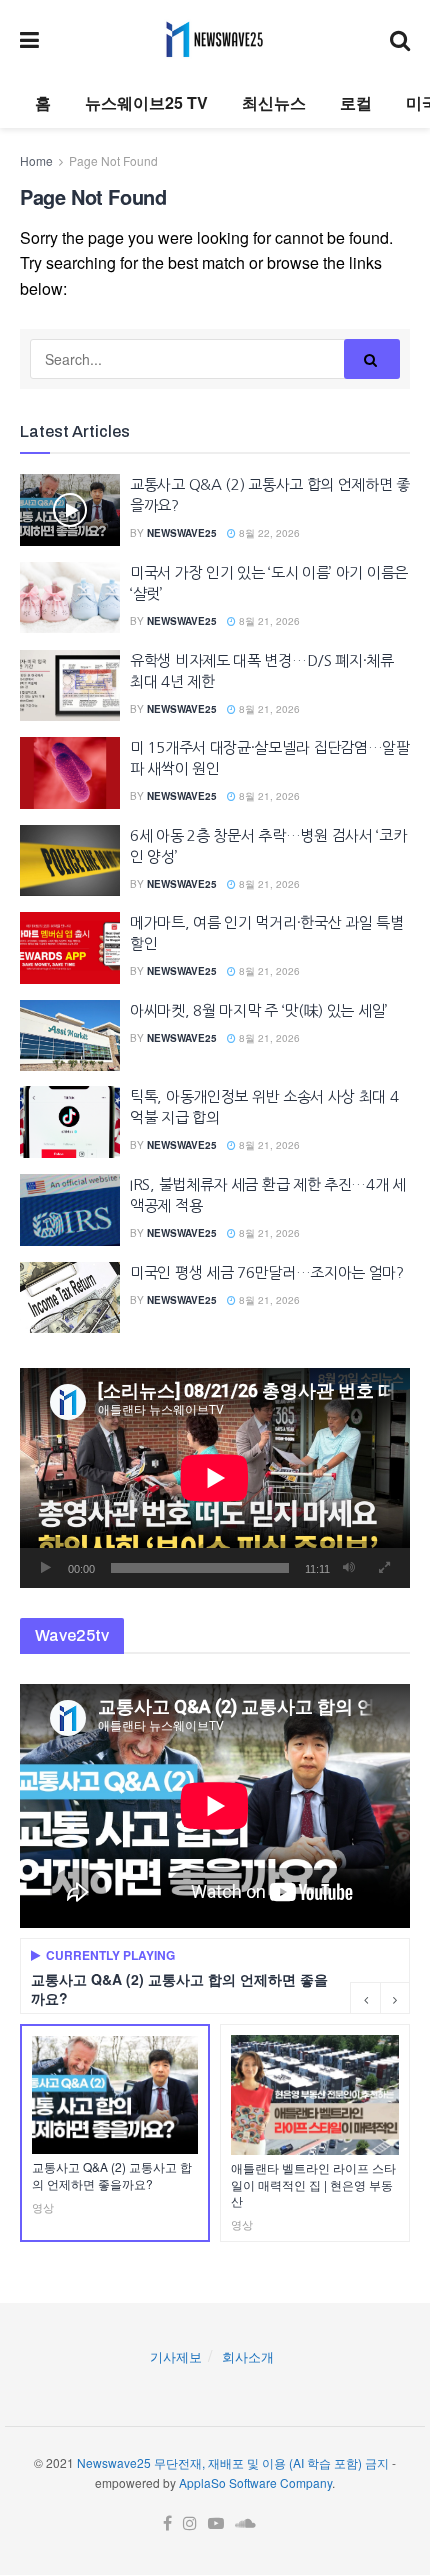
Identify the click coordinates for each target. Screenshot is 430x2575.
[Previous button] (365, 1998)
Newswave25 (182, 533)
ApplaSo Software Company (255, 2482)
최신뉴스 (274, 102)
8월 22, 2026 (268, 533)
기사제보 (176, 2356)
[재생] (46, 1568)
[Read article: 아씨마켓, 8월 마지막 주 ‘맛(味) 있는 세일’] (70, 1036)
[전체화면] (384, 1568)
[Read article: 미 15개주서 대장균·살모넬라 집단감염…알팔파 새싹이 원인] (70, 773)
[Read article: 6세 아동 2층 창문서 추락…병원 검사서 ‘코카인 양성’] (70, 861)
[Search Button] (400, 39)
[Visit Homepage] (214, 39)
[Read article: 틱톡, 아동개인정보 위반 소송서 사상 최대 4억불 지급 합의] (70, 1122)
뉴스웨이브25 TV (146, 102)
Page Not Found (113, 160)
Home (36, 160)
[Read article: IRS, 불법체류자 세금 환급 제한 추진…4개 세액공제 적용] (70, 1210)
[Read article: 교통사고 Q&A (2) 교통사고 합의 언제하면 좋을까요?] (70, 510)
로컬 (356, 102)
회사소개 (248, 2356)
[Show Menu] (29, 39)
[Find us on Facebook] (167, 2523)
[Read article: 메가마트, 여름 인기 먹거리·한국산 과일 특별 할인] (70, 948)
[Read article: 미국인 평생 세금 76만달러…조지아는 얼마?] (70, 1298)
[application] (215, 1477)
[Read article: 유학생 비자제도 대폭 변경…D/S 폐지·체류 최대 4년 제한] (70, 686)
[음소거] (349, 1568)
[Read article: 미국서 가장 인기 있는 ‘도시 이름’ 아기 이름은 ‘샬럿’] (70, 598)
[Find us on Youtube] (216, 2523)
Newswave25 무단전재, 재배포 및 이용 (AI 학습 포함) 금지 (233, 2462)
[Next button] (395, 1998)
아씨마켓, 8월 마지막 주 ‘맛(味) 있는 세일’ (259, 1010)
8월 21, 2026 (268, 621)
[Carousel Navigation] (380, 1998)
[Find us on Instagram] (190, 2523)
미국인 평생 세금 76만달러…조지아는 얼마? (267, 1272)
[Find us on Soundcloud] (245, 2523)
